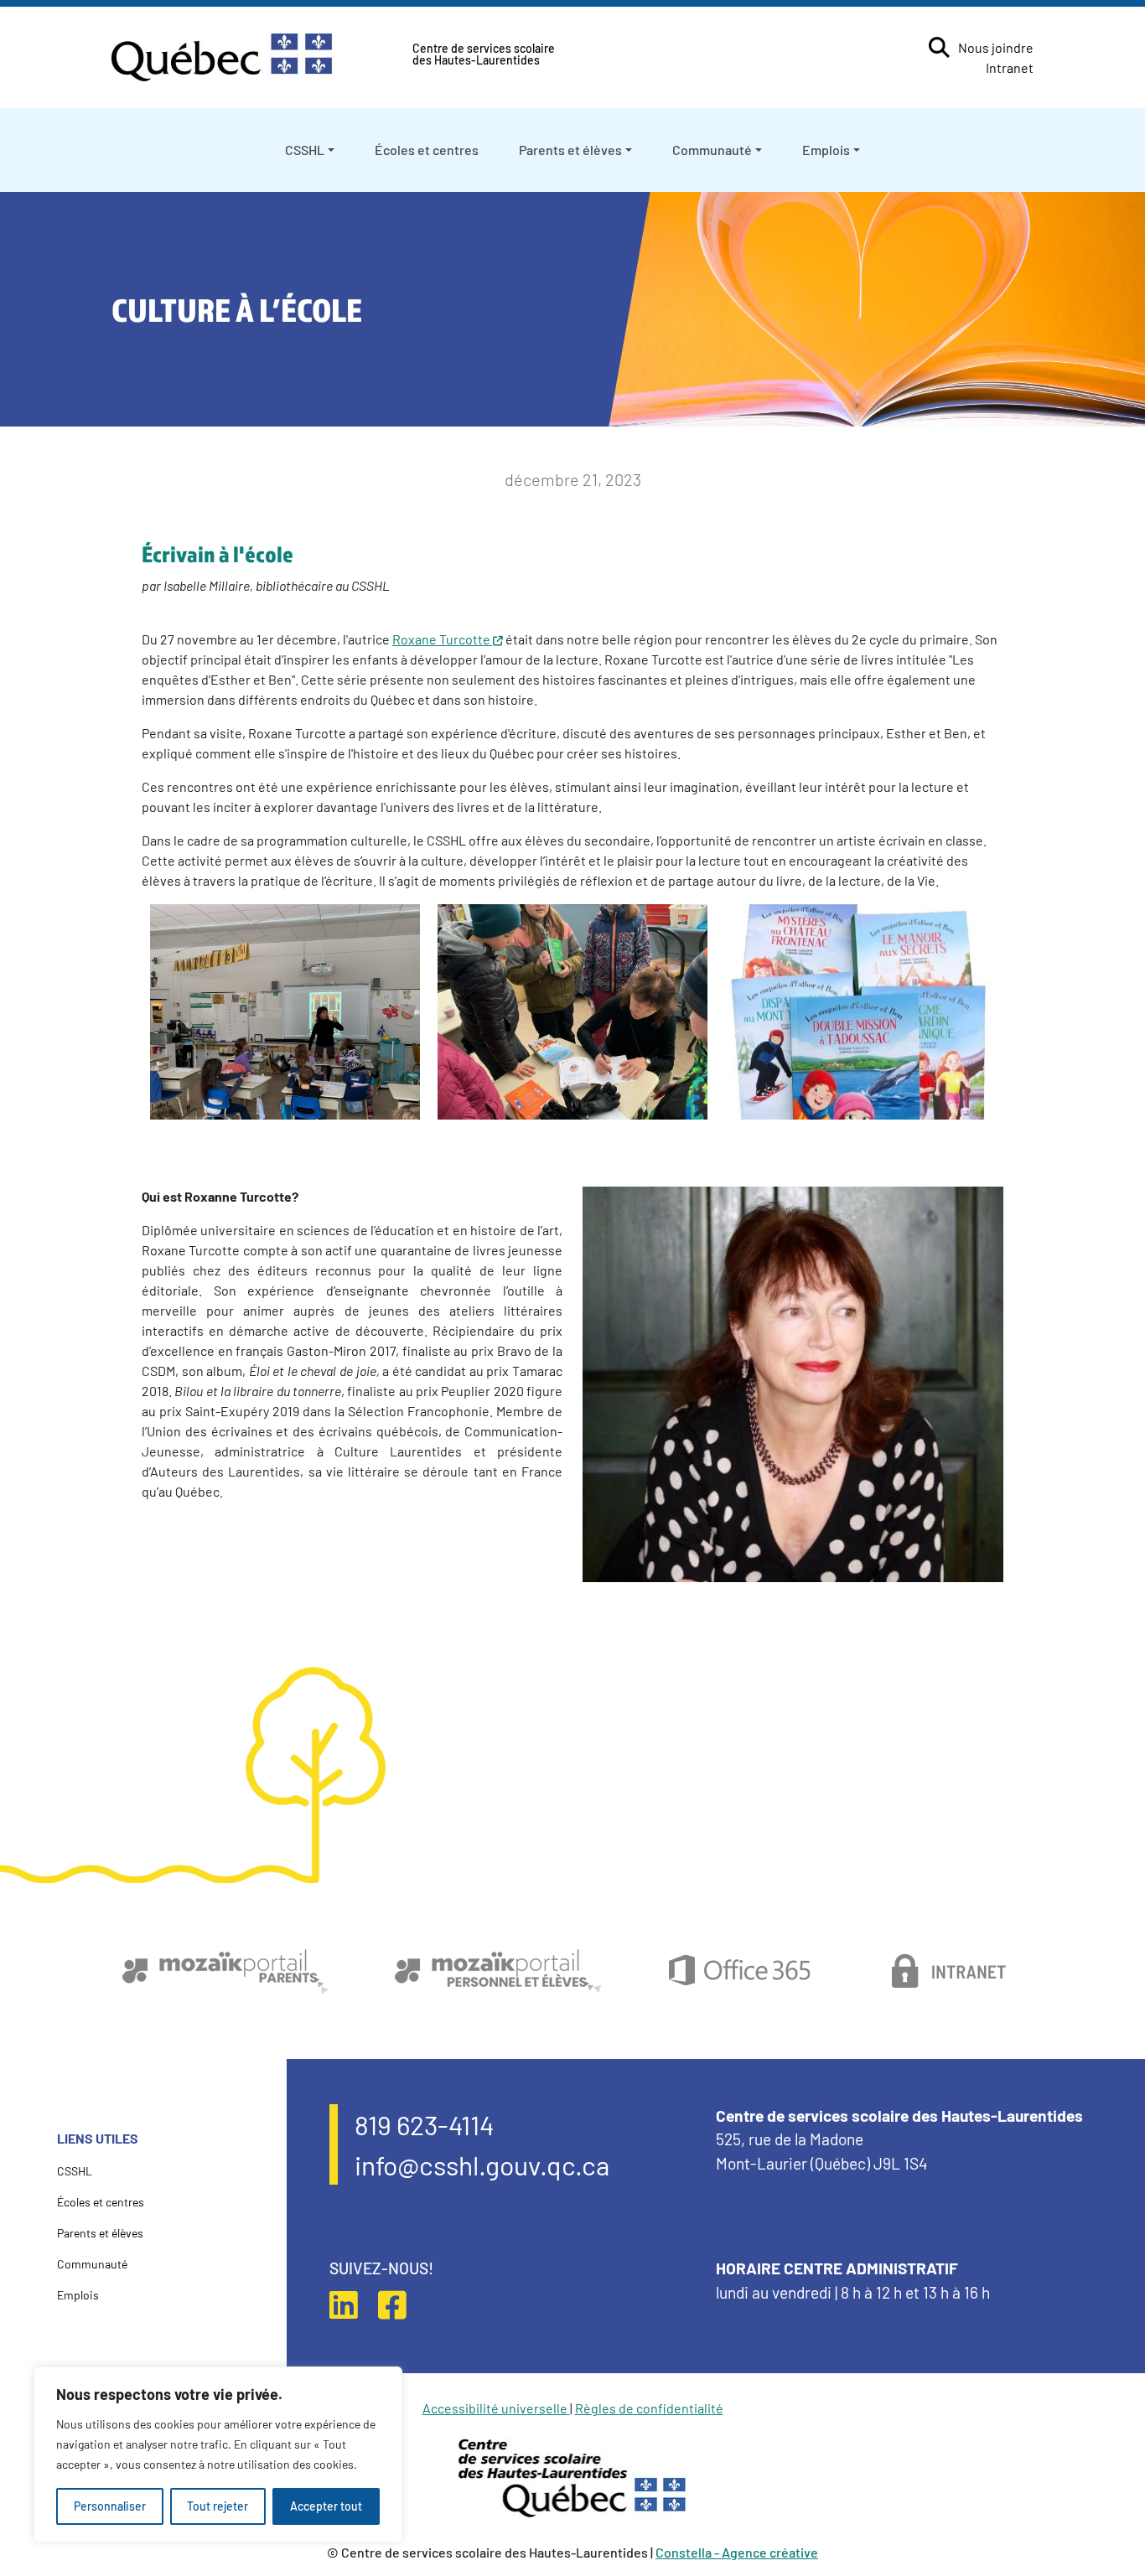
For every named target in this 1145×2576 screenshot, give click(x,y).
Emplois (826, 150)
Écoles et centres (427, 150)
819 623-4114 (425, 2124)
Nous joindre (996, 47)
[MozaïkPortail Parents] (225, 1971)
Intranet (1010, 67)
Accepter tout (326, 2506)
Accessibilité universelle (496, 2408)
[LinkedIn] (352, 2304)
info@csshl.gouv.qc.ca (482, 2165)
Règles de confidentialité (649, 2408)
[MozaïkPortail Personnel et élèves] (498, 1971)
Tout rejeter (218, 2506)
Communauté (712, 150)
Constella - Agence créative (737, 2552)
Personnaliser (110, 2506)
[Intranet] (950, 1971)
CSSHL (305, 150)
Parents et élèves (570, 150)
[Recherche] (939, 47)
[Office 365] (739, 1971)
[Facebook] (401, 2304)
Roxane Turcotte (441, 639)
